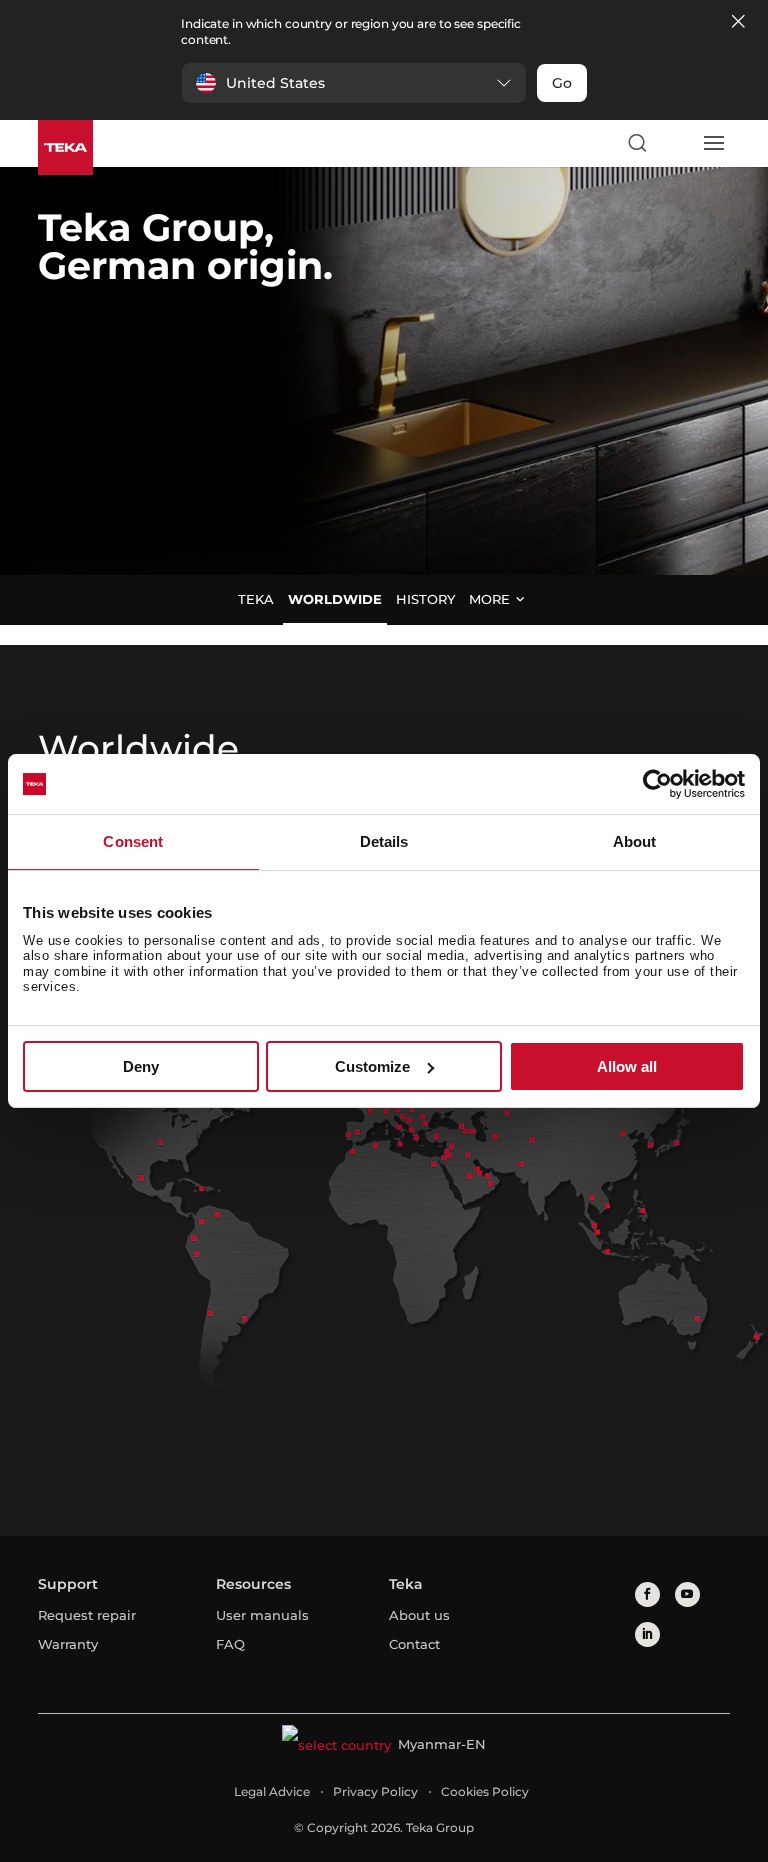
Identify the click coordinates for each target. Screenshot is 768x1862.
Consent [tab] (133, 841)
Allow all (627, 1066)
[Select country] (675, 143)
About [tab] (635, 841)
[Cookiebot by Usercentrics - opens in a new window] (657, 784)
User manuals (262, 1615)
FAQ (230, 1644)
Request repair (87, 1615)
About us (419, 1615)
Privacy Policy (375, 1791)
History (425, 599)
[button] (354, 83)
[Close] (738, 22)
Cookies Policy (485, 1791)
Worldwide (335, 599)
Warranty (68, 1644)
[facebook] (647, 1594)
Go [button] (562, 83)
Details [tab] (384, 841)
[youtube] (687, 1594)
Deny (141, 1066)
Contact (414, 1644)
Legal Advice (272, 1791)
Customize (372, 1066)
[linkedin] (647, 1634)
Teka (256, 599)
